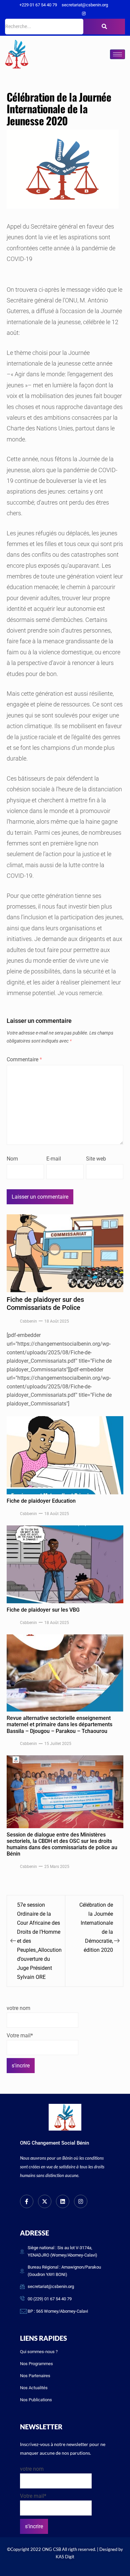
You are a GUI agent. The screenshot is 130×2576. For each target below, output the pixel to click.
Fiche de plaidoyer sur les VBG (43, 1610)
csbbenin (28, 1321)
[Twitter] (61, 14)
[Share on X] (7, 1279)
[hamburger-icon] (117, 54)
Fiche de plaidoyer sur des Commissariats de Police (45, 1304)
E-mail (54, 1159)
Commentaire (24, 1059)
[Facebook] (50, 14)
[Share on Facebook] (7, 1264)
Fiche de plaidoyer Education (41, 1501)
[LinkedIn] (72, 14)
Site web (96, 1159)
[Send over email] (7, 1310)
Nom (12, 1159)
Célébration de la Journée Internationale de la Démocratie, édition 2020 (96, 1927)
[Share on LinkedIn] (7, 1295)
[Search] (104, 27)
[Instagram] (84, 14)
